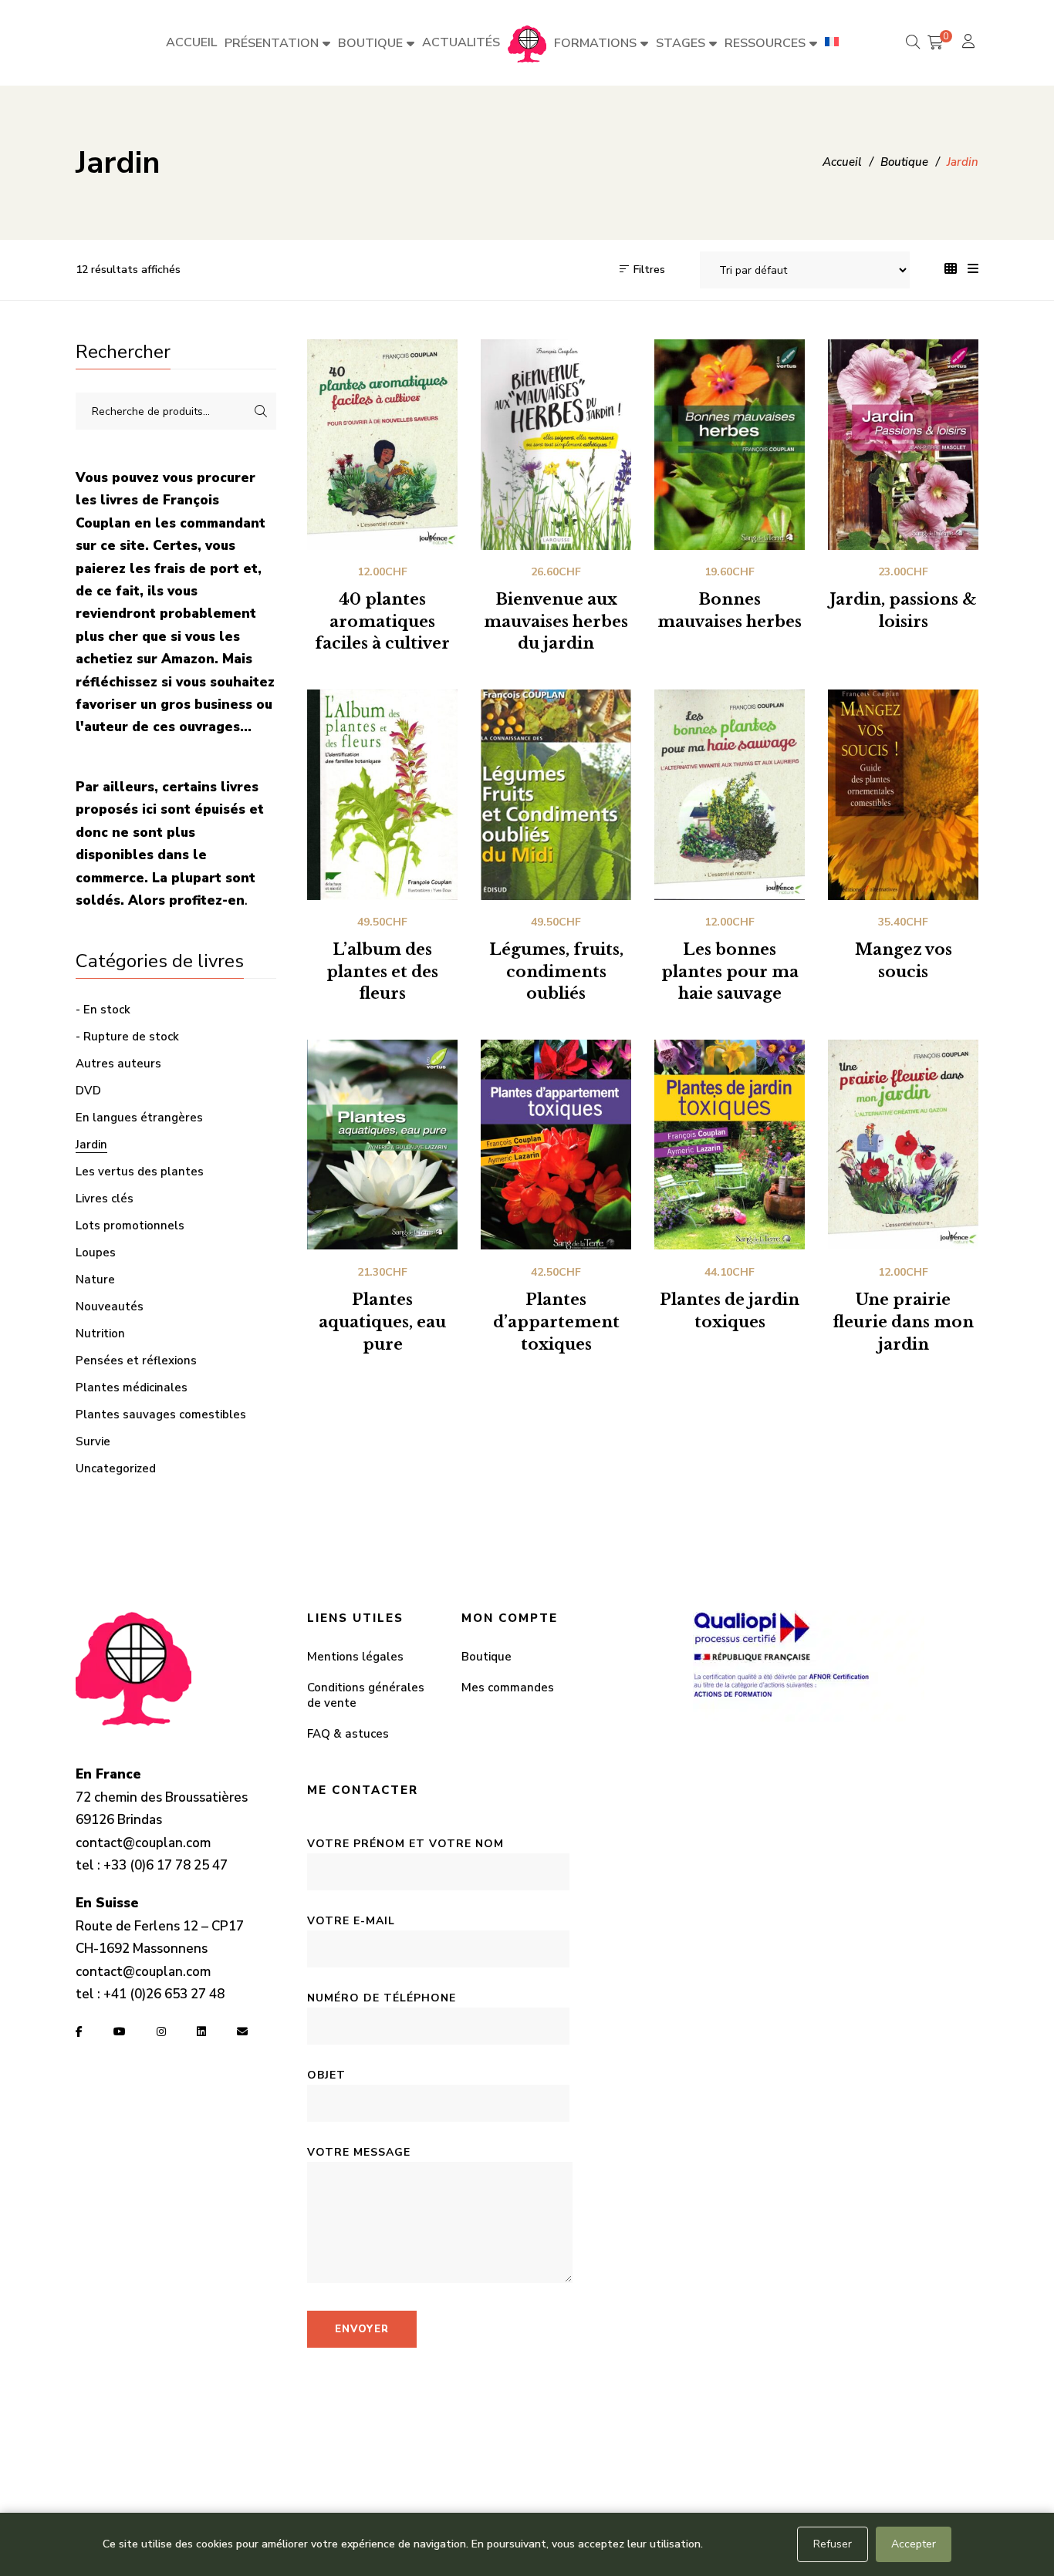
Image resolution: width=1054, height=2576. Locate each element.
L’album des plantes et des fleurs (382, 972)
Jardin (91, 1145)
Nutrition (100, 1334)
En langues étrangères (139, 1118)
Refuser (833, 2544)
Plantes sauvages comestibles (161, 1414)
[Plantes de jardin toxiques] (730, 1145)
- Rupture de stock (127, 1037)
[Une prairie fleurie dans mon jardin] (903, 1145)
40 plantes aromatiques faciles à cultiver (382, 622)
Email (242, 2031)
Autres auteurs (118, 1064)
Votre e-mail (351, 1921)
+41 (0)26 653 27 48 (164, 1994)
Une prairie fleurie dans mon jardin (903, 1322)
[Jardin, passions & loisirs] (903, 445)
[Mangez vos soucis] (903, 795)
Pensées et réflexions (136, 1360)
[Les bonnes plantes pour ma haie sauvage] (730, 795)
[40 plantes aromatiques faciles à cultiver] (382, 445)
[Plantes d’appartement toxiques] (556, 1145)
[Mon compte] (970, 43)
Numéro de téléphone (382, 1998)
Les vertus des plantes (140, 1172)
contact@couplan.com (143, 1843)
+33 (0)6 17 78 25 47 (166, 1865)
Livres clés (105, 1199)
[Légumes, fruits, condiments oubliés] (556, 795)
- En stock (103, 1010)
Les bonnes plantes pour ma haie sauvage (730, 972)
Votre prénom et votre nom (405, 1844)
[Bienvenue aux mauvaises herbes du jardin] (556, 445)
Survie (93, 1441)
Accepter (914, 2544)
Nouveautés (110, 1307)
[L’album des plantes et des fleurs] (382, 795)
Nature (95, 1280)
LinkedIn (201, 2031)
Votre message (359, 2152)
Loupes (96, 1253)
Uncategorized (116, 1468)
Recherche (261, 411)
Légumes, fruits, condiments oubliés (556, 972)
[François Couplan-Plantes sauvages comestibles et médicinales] (527, 43)
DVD (88, 1091)
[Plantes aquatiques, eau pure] (382, 1145)
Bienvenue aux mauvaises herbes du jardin (556, 622)
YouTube (120, 2031)
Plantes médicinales (132, 1387)
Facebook (79, 2031)
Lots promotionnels (130, 1226)
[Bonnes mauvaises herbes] (730, 445)
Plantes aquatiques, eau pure (382, 1322)
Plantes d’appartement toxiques (556, 1322)
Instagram (161, 2031)
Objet (326, 2075)
